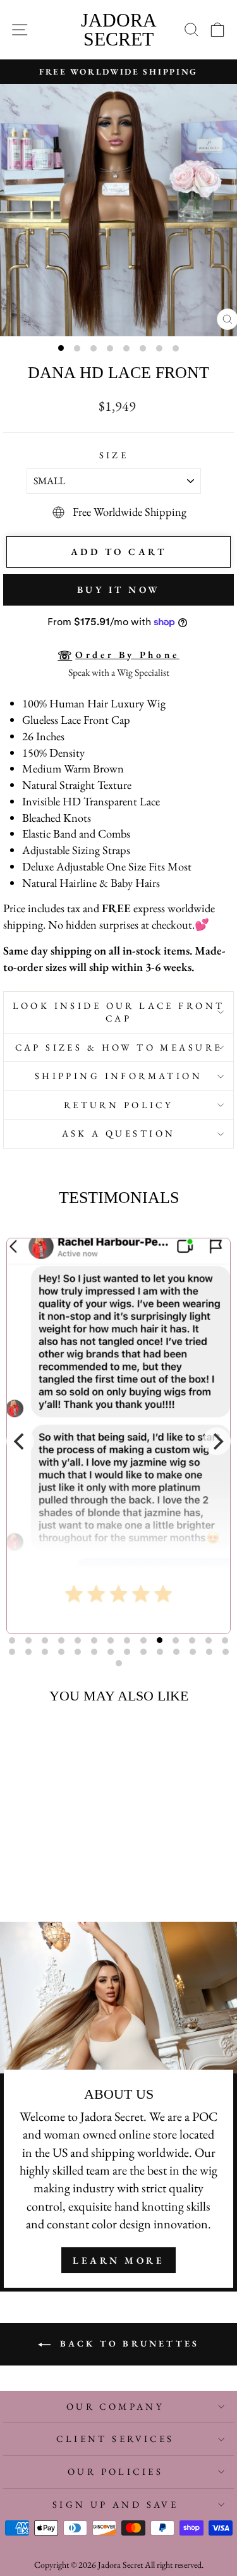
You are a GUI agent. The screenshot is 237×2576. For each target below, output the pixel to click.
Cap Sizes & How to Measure (119, 1047)
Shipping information (118, 1076)
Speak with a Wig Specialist (119, 672)
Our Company (116, 2406)
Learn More (118, 2260)
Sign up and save (116, 2504)
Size (114, 455)
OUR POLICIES (115, 2471)
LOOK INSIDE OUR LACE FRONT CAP (119, 1012)
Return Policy (118, 1105)
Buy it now (119, 589)
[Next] (217, 1441)
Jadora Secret (119, 29)
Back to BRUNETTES (128, 2343)
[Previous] (20, 1441)
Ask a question (119, 1133)
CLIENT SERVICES (115, 2439)
